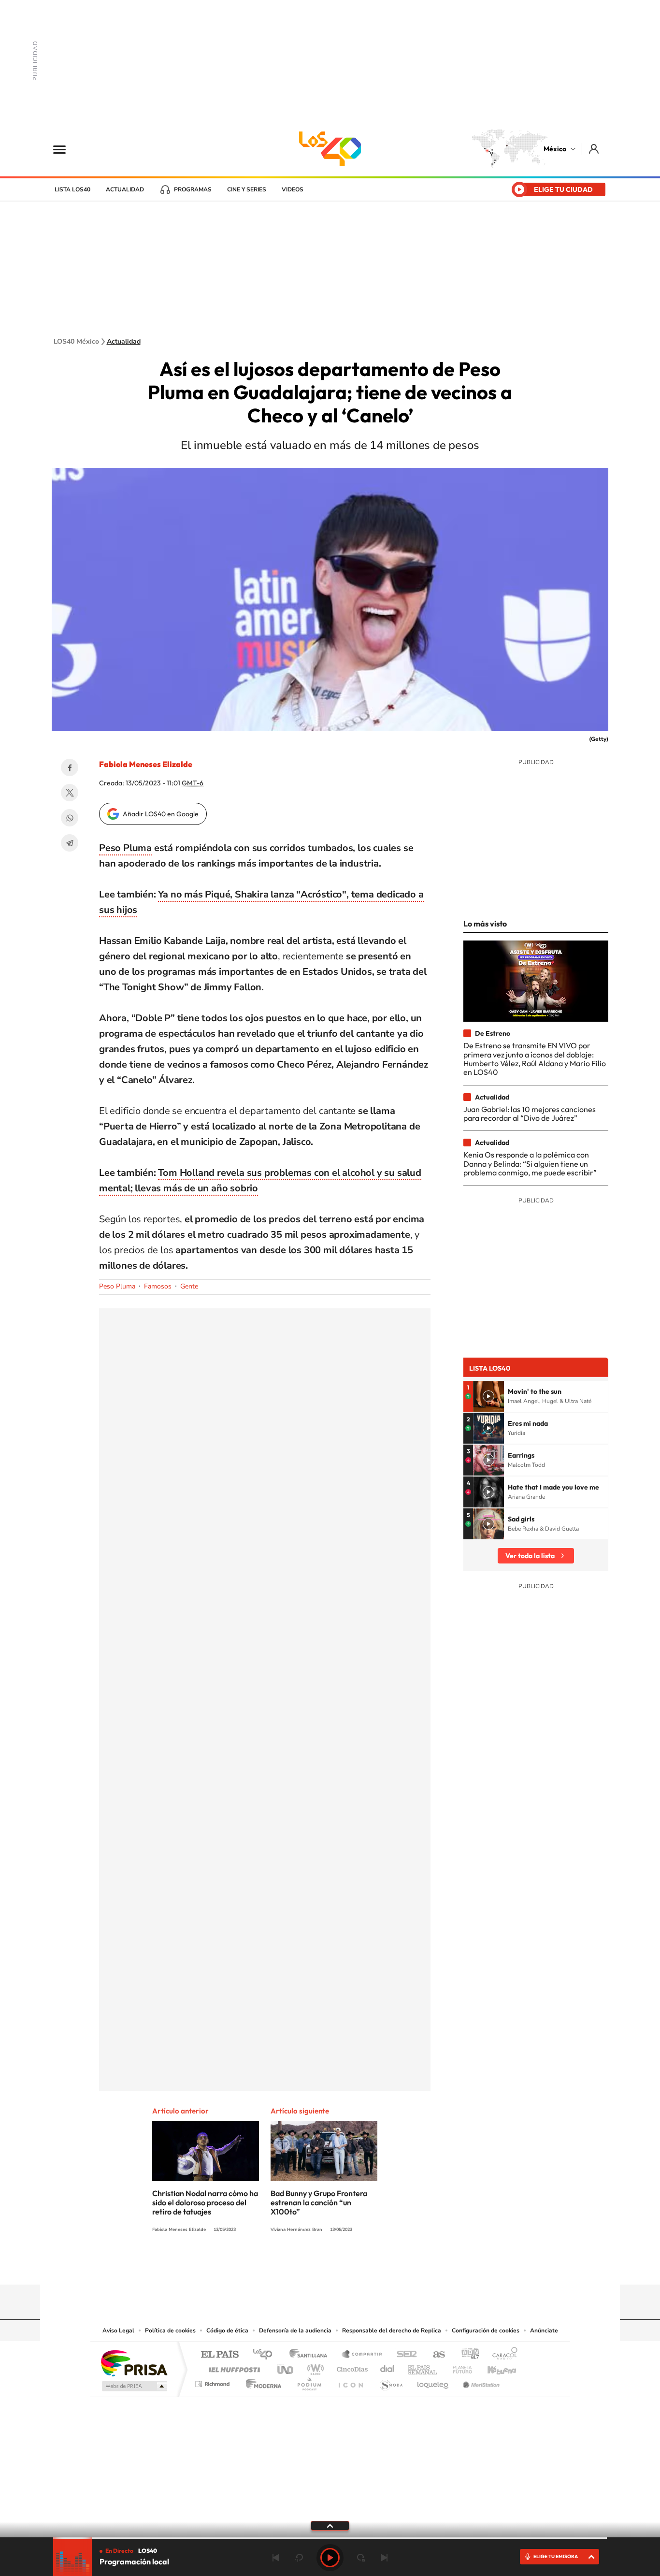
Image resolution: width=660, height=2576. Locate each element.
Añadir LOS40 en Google (161, 814)
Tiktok (282, 2266)
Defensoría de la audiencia (295, 2330)
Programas (193, 189)
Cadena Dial (387, 2367)
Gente (189, 1286)
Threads (378, 2266)
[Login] (595, 149)
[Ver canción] (488, 1396)
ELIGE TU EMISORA (556, 2556)
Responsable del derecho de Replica (392, 2330)
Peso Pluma (125, 848)
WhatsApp (70, 818)
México (555, 149)
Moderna (261, 2381)
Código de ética (227, 2330)
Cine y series (247, 189)
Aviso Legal (118, 2330)
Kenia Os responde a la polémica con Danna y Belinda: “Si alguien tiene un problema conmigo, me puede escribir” (530, 1164)
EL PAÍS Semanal (423, 2367)
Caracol (502, 2355)
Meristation (480, 2381)
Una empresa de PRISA (134, 2363)
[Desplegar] (330, 2525)
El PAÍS (220, 2355)
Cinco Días (351, 2367)
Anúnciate (544, 2330)
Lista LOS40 (72, 189)
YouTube (301, 2266)
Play (330, 2558)
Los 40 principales (266, 2355)
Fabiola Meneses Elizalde (146, 764)
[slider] (330, 2538)
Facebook (70, 767)
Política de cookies (170, 2330)
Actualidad (125, 189)
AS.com (435, 2355)
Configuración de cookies (486, 2330)
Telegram (70, 843)
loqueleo (433, 2381)
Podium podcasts (309, 2381)
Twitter (70, 793)
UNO (286, 2367)
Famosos (158, 1286)
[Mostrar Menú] (66, 149)
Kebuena (493, 2367)
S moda (391, 2381)
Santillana (311, 2355)
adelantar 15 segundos (361, 2558)
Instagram (320, 2266)
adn (466, 2355)
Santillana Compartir (362, 2355)
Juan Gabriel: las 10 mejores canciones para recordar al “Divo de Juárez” (530, 1114)
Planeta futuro (459, 2367)
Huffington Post (232, 2367)
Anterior (276, 2558)
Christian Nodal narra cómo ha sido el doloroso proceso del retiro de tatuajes (205, 2202)
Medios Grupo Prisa (134, 2386)
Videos (293, 189)
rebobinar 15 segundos (299, 2558)
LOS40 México (330, 149)
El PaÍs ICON (350, 2381)
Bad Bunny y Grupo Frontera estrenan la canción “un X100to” (319, 2202)
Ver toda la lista (530, 1556)
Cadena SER (404, 2355)
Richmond (214, 2381)
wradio (314, 2367)
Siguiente (384, 2558)
